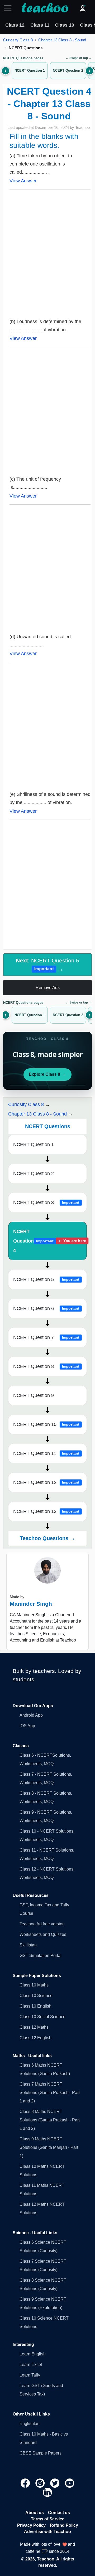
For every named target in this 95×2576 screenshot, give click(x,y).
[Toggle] (9, 8)
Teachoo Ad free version (42, 1924)
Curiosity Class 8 (18, 40)
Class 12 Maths (34, 2027)
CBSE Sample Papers (41, 2453)
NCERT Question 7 (46, 1337)
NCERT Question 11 (46, 1453)
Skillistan (28, 1945)
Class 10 (65, 25)
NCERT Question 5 (46, 1279)
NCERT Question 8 (46, 1366)
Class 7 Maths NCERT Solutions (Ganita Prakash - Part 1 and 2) (50, 2093)
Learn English (33, 2354)
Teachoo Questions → (47, 1538)
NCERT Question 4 (50, 1241)
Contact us (59, 2513)
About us (35, 2513)
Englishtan (30, 2424)
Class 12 (15, 25)
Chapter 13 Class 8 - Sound (62, 40)
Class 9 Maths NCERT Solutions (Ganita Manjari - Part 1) (49, 2147)
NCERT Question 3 (46, 1202)
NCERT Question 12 (46, 1482)
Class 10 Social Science (42, 2017)
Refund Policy (64, 2525)
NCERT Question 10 (46, 1424)
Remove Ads (48, 988)
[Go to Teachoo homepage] (45, 8)
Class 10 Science (36, 1996)
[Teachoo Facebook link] (26, 2483)
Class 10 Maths (34, 1985)
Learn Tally (30, 2375)
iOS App (27, 1726)
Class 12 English (35, 2038)
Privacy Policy (31, 2525)
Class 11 (40, 25)
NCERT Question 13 (46, 1511)
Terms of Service (48, 2519)
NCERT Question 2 (34, 1173)
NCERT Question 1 (34, 1145)
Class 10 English (35, 2006)
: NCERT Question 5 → (47, 965)
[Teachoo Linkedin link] (47, 2492)
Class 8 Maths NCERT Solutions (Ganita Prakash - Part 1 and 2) (50, 2120)
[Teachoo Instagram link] (41, 2483)
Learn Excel (31, 2365)
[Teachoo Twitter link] (55, 2483)
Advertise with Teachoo (47, 2532)
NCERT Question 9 (34, 1395)
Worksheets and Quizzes (43, 1934)
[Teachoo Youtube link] (70, 2483)
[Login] (83, 8)
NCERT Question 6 (46, 1308)
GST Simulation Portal (41, 1956)
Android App (31, 1715)
